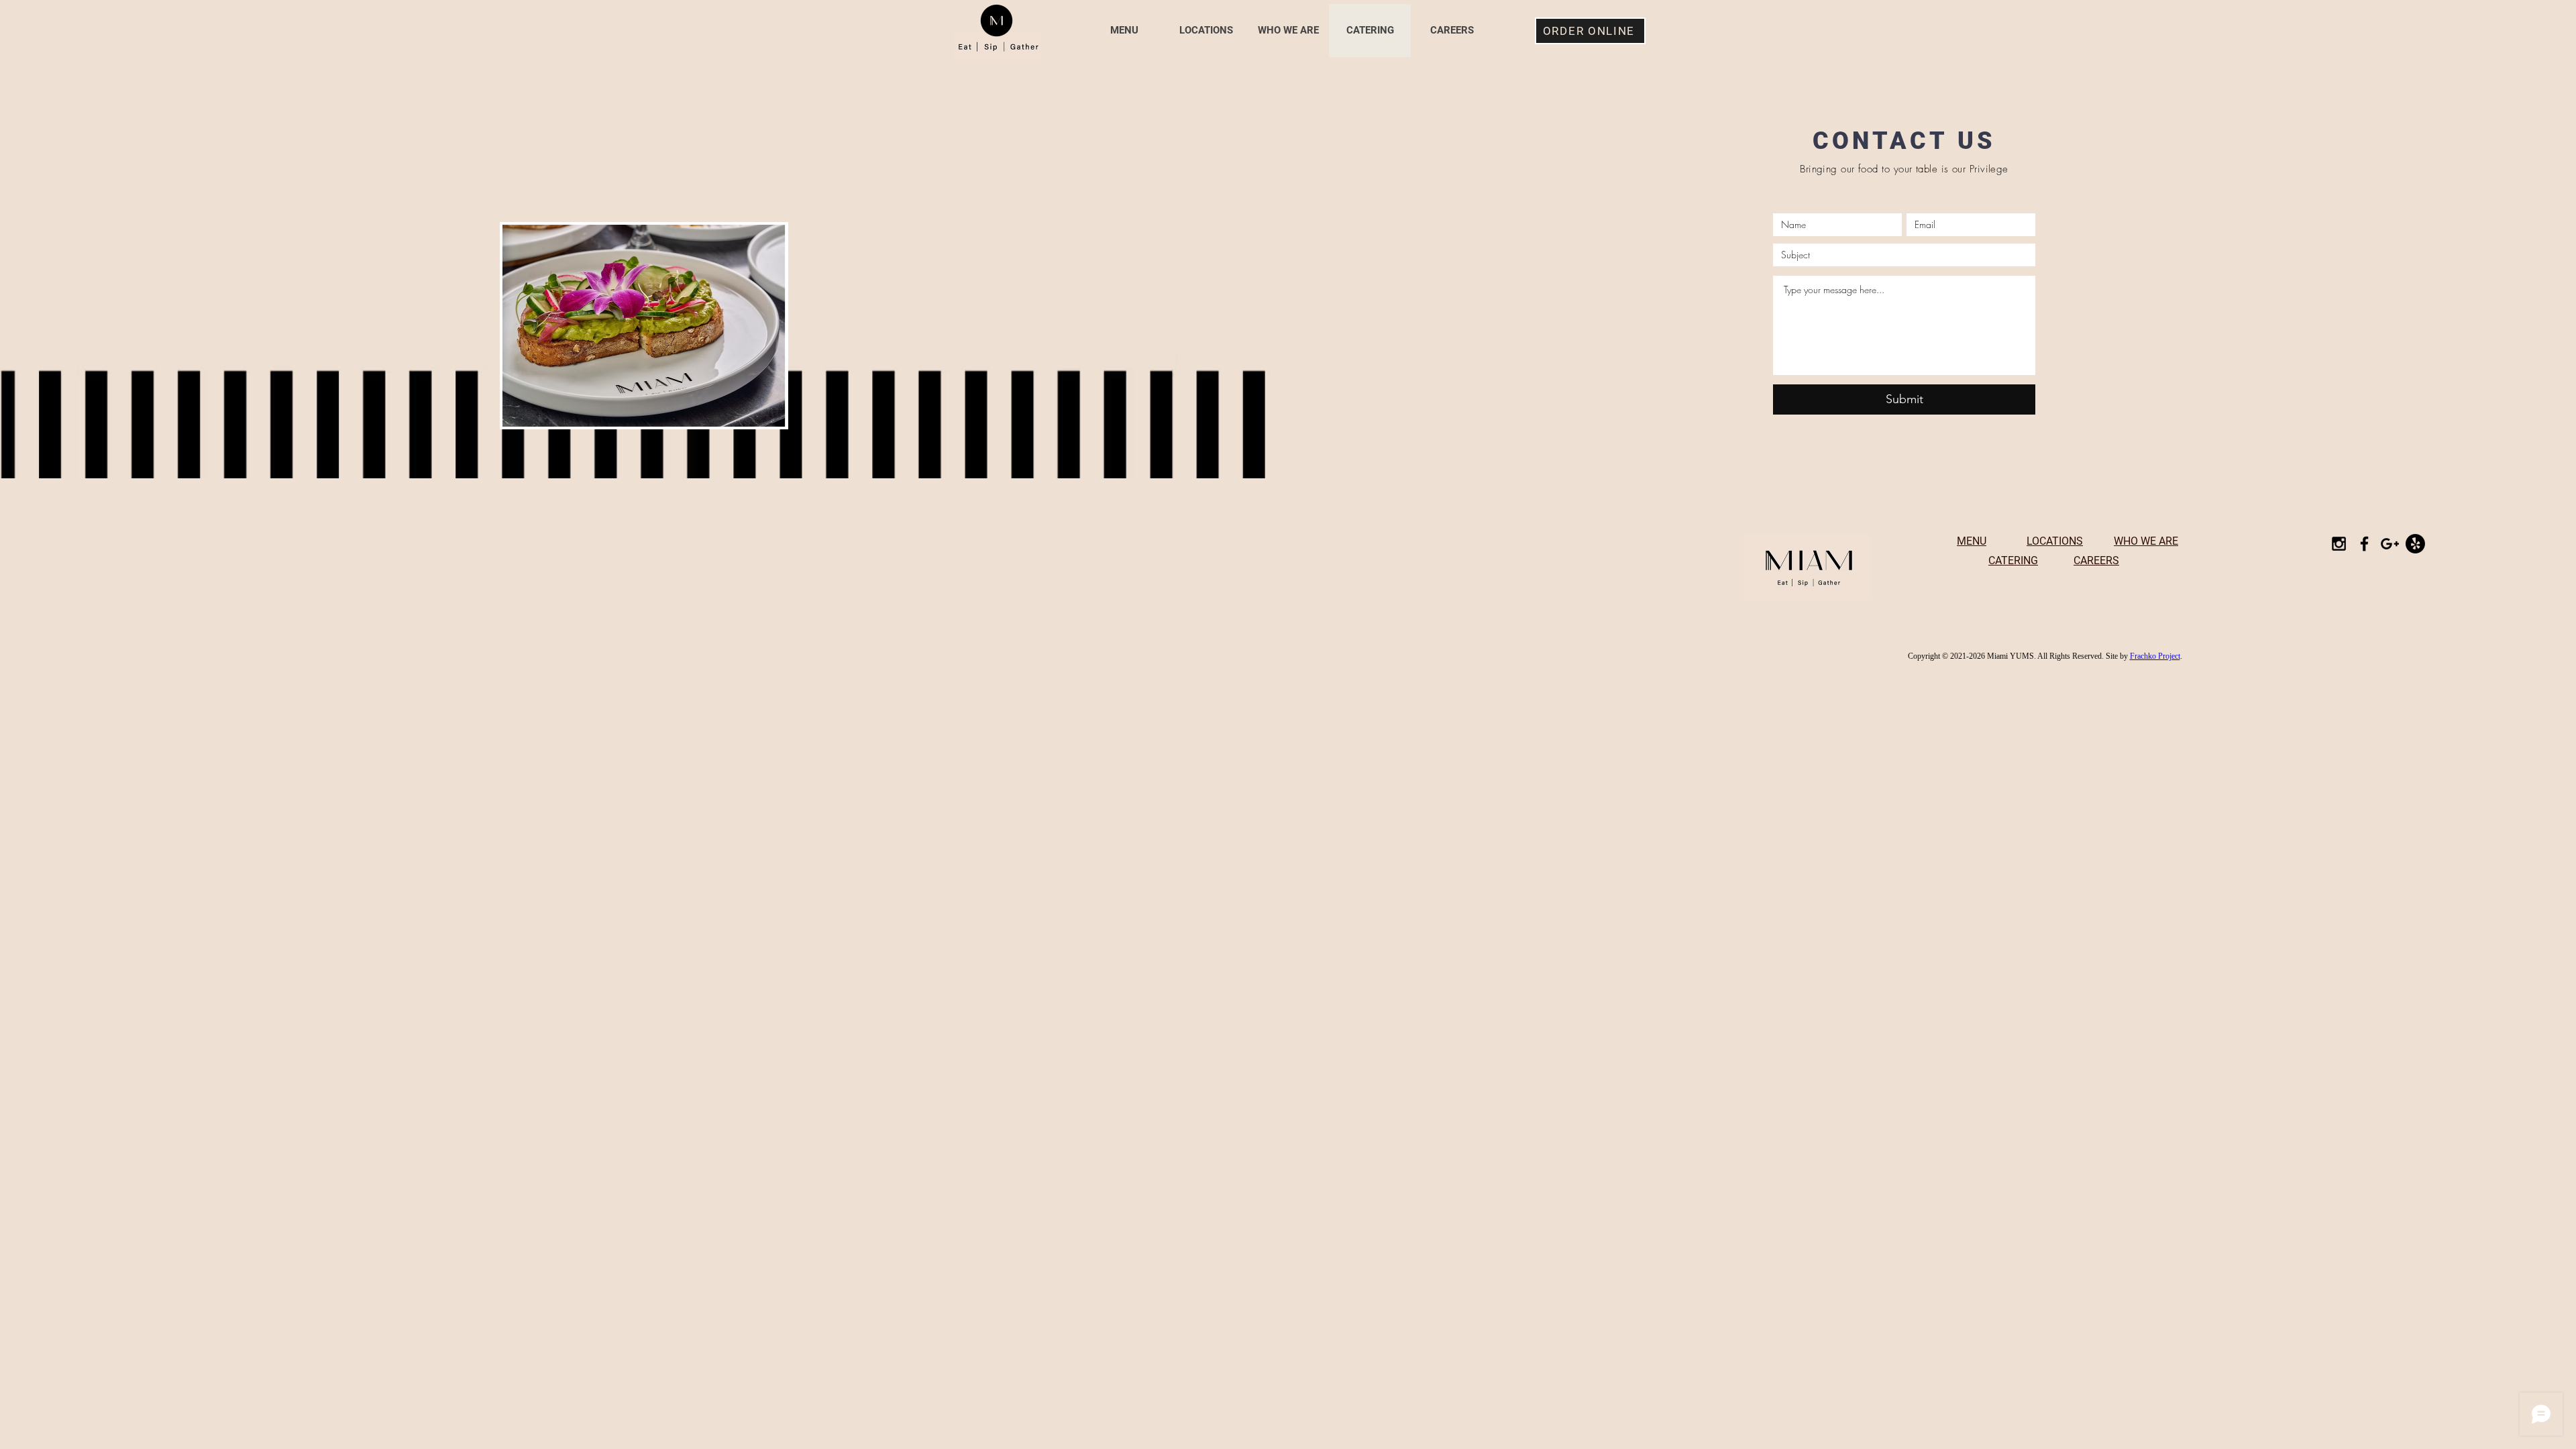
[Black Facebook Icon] (2364, 544)
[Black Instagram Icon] (2339, 544)
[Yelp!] (2415, 544)
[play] (753, 415)
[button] (644, 326)
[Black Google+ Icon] (2390, 544)
